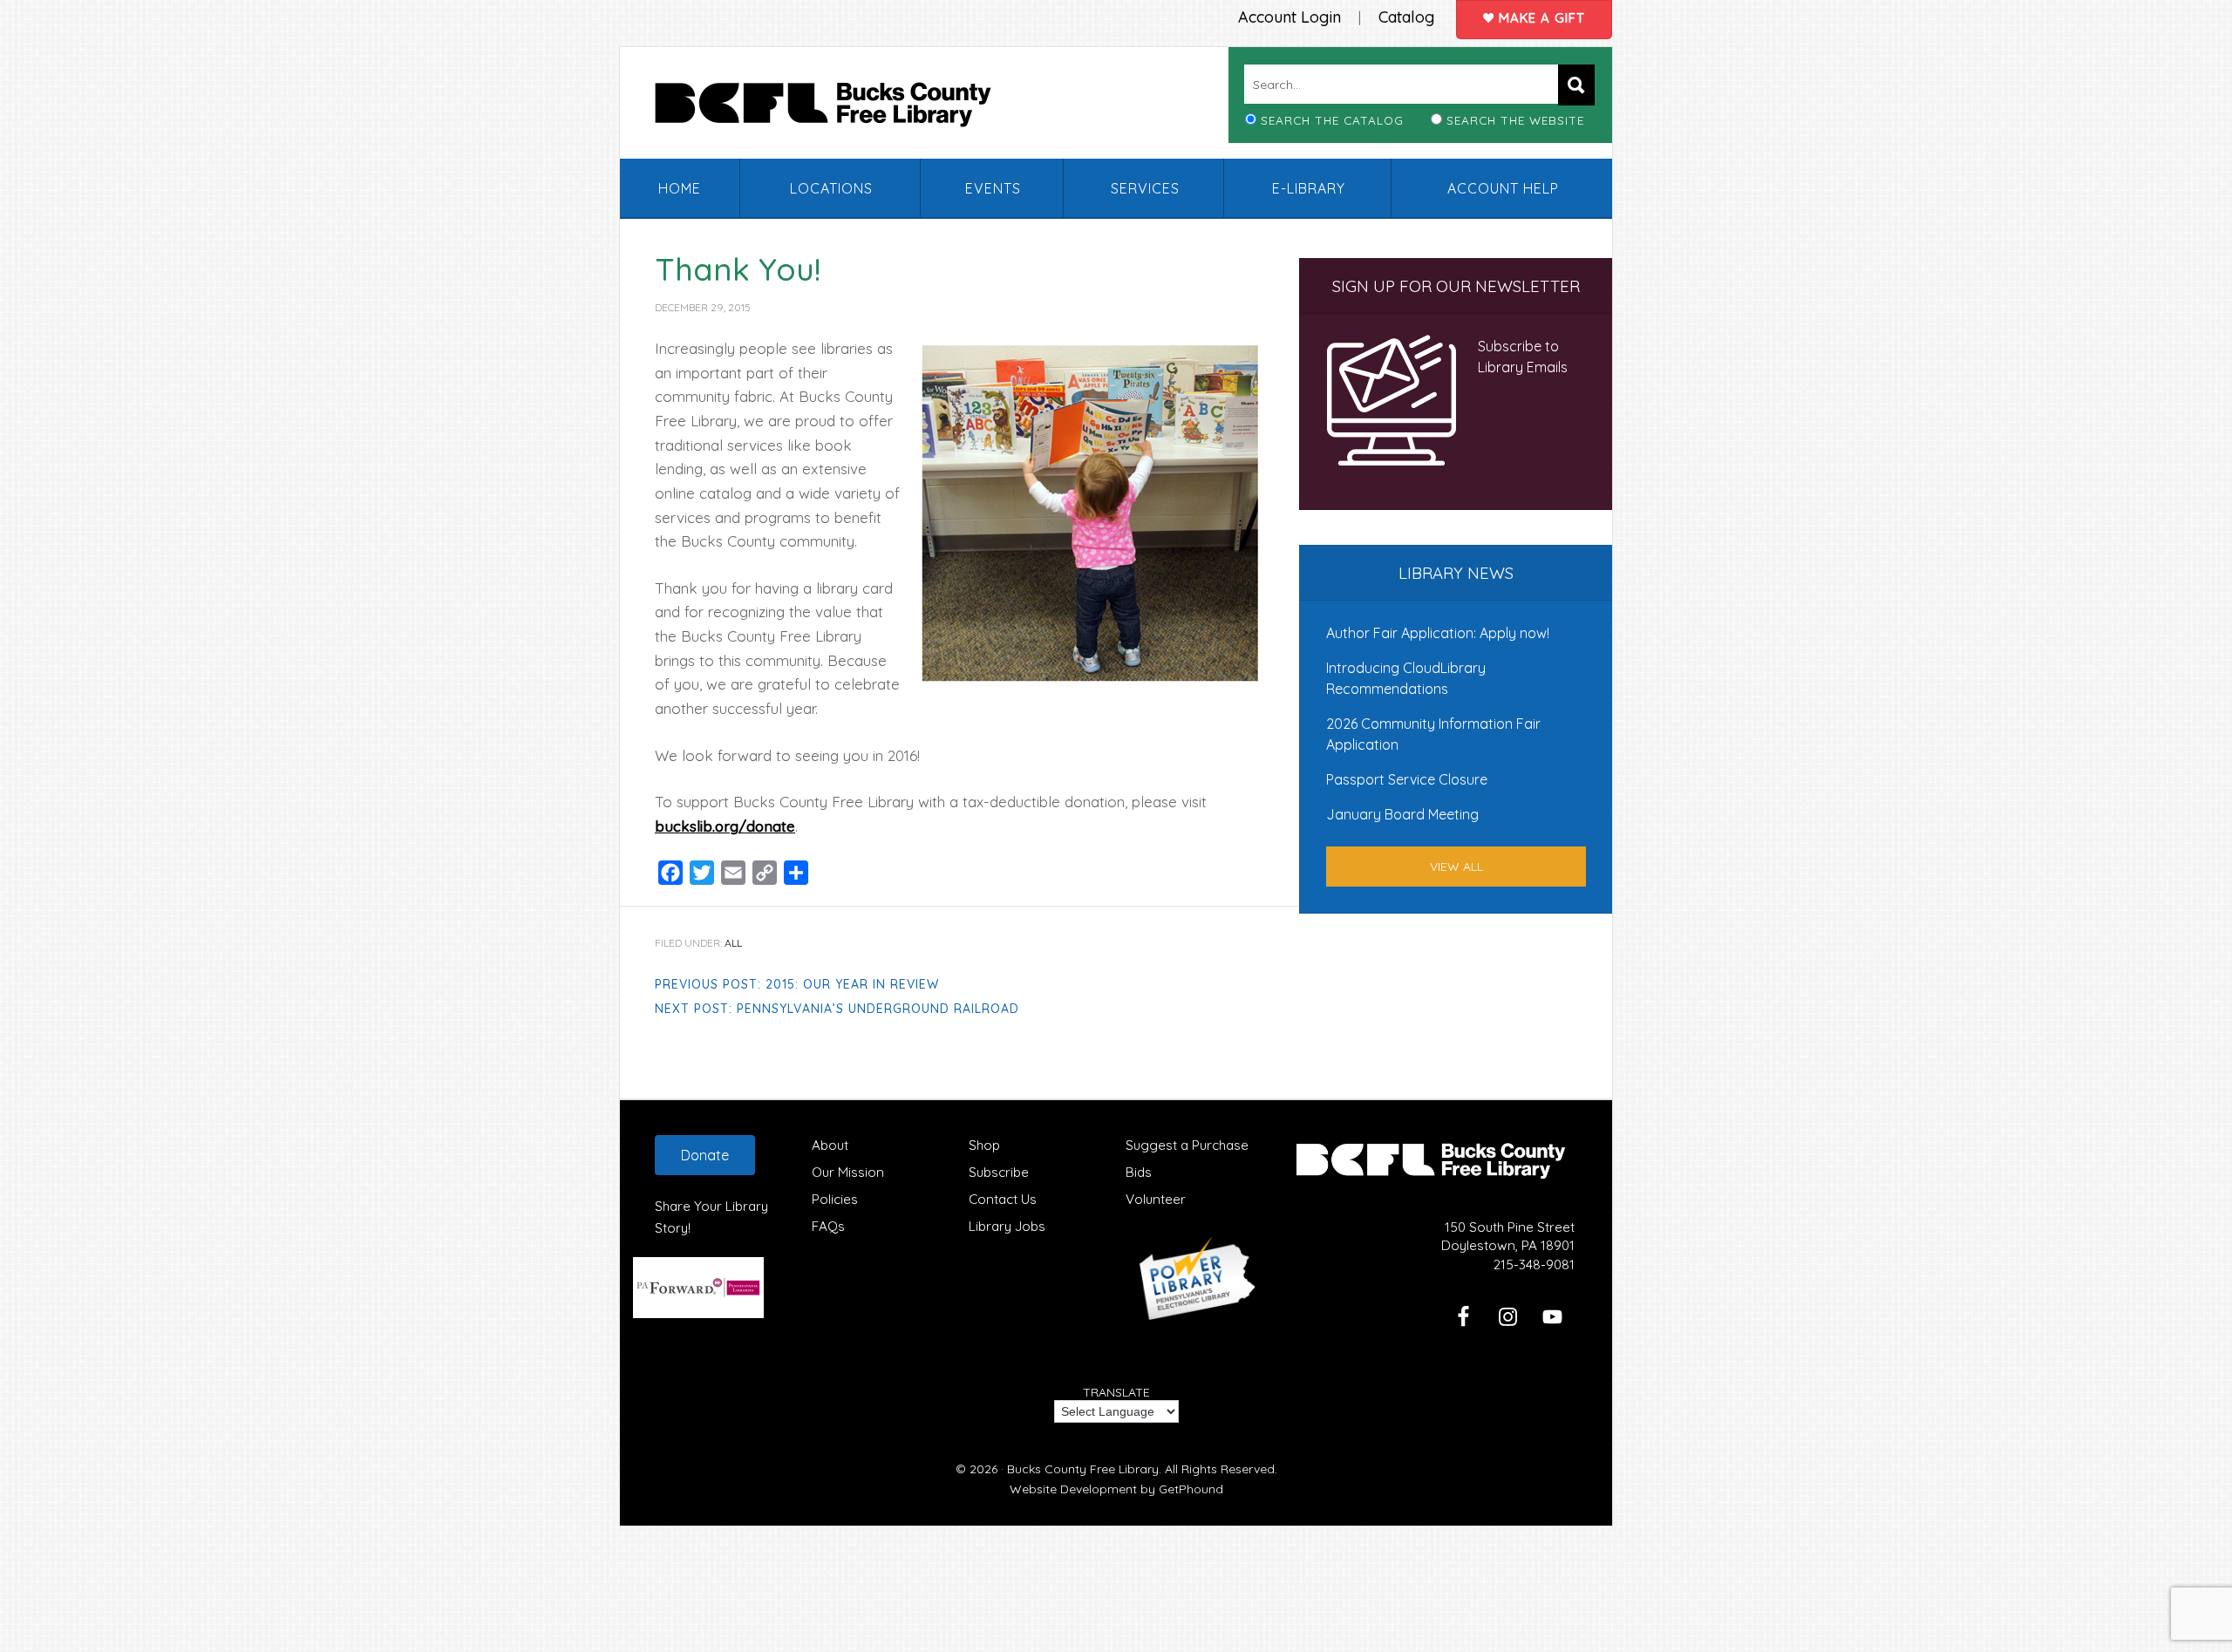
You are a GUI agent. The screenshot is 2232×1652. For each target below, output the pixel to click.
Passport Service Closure (1407, 779)
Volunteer (1156, 1199)
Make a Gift (1540, 18)
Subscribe (999, 1172)
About (830, 1145)
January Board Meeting (1402, 814)
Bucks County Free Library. (1084, 1469)
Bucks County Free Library (840, 108)
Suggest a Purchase (1187, 1145)
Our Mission (848, 1172)
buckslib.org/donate (725, 826)
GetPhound (1191, 1489)
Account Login (1290, 17)
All (733, 943)
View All (1456, 867)
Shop (984, 1145)
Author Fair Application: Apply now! (1438, 633)
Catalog (1406, 17)
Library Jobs (1007, 1226)
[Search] (1576, 85)
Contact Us (1003, 1199)
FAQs (828, 1226)
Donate (705, 1155)
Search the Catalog (1332, 120)
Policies (835, 1199)
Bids (1139, 1172)
